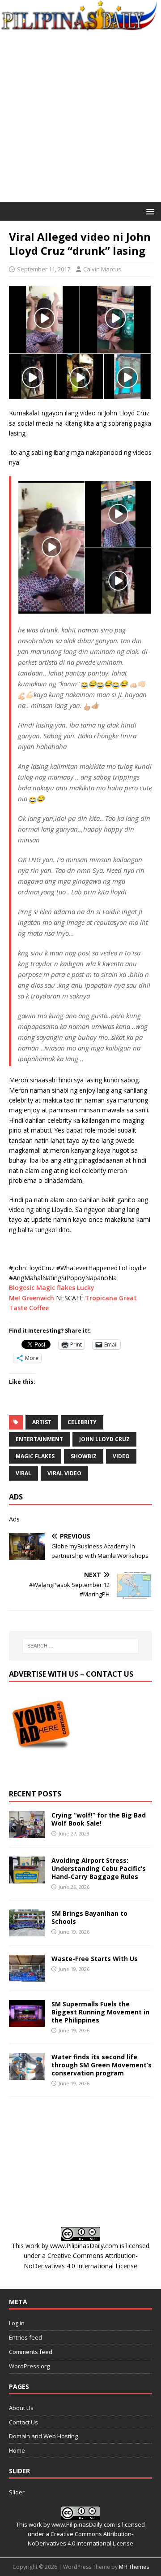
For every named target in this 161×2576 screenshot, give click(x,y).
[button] (149, 211)
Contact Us (23, 2422)
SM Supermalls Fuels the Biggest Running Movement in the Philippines (100, 2012)
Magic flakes (56, 1288)
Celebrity (82, 1422)
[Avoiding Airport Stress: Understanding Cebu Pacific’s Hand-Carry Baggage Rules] (27, 1878)
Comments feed (31, 2352)
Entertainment (39, 1439)
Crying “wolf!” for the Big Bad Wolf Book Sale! (99, 1819)
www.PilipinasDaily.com (84, 2246)
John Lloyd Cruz (104, 1439)
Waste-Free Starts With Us (95, 1959)
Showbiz (84, 1456)
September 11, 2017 (44, 269)
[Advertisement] (80, 117)
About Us (21, 2408)
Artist (42, 1422)
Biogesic (22, 1288)
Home (17, 2450)
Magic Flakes (35, 1456)
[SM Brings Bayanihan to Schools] (27, 1931)
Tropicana (101, 1298)
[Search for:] (80, 1646)
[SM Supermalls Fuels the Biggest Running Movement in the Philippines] (27, 2021)
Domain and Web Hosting (43, 2436)
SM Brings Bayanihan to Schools (89, 1917)
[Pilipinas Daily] (80, 26)
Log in (17, 2323)
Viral (23, 1473)
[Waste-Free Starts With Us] (27, 1976)
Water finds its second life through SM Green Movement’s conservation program (102, 2065)
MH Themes (134, 2567)
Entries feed (25, 2337)
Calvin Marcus (102, 269)
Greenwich (38, 1298)
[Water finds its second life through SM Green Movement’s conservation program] (27, 2075)
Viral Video (64, 1473)
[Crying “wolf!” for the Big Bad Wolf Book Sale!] (27, 1833)
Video (121, 1456)
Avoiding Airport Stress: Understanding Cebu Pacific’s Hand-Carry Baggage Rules (99, 1868)
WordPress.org (29, 2366)
